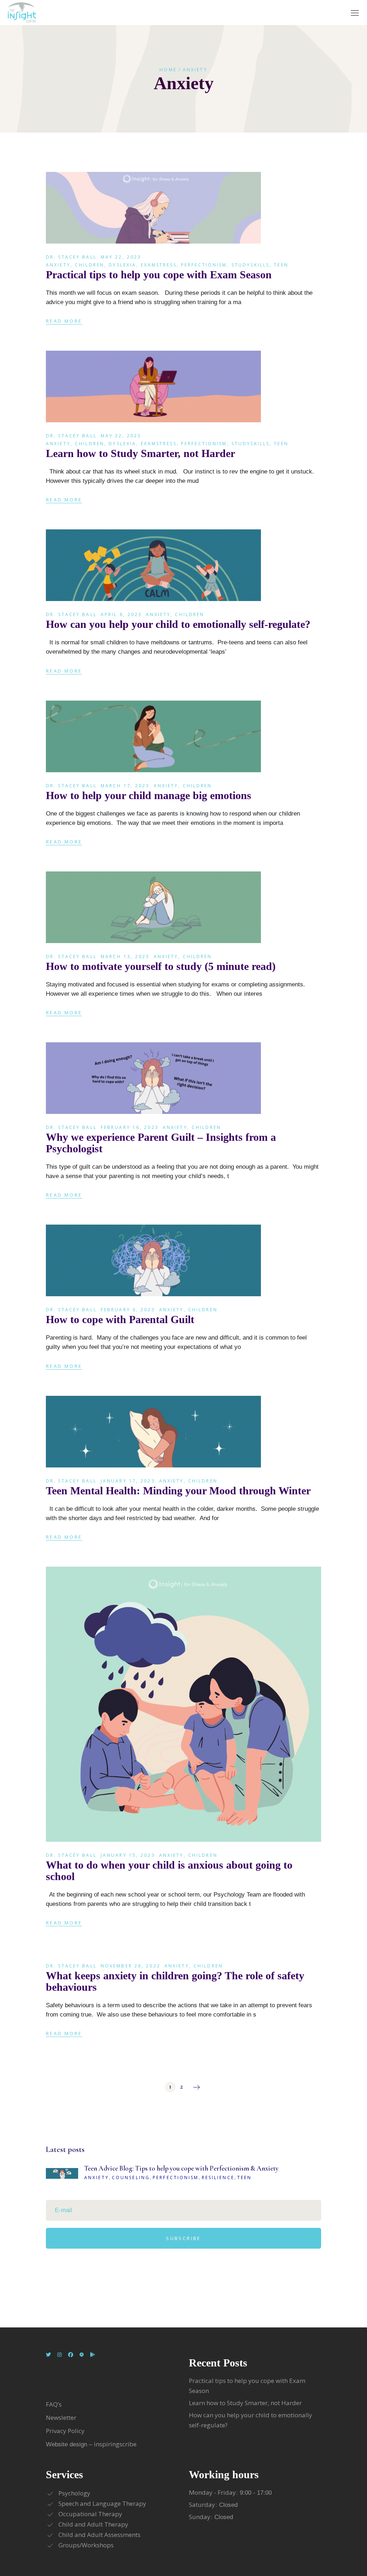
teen (281, 265)
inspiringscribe (115, 2444)
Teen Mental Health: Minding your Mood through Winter (178, 1491)
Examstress (159, 265)
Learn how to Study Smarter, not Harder (140, 453)
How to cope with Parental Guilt (120, 1319)
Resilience (218, 2178)
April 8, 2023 (121, 614)
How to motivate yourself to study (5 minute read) (161, 966)
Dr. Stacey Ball (71, 257)
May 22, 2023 (121, 257)
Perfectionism (204, 265)
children (90, 265)
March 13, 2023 (125, 957)
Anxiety (58, 265)
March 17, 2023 (125, 786)
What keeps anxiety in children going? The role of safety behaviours (175, 1981)
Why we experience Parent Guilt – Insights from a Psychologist (161, 1143)
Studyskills (251, 265)
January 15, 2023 (128, 1855)
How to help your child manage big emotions (149, 795)
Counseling (131, 2178)
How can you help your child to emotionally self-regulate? (178, 624)
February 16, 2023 (130, 1127)
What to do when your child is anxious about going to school (169, 1871)
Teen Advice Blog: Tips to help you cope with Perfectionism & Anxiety (181, 2168)
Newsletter (62, 2418)
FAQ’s (54, 2404)
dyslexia (122, 265)
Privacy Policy (65, 2431)
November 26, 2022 (131, 1966)
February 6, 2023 (128, 1310)
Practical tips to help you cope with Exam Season (159, 275)
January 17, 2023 (128, 1481)
